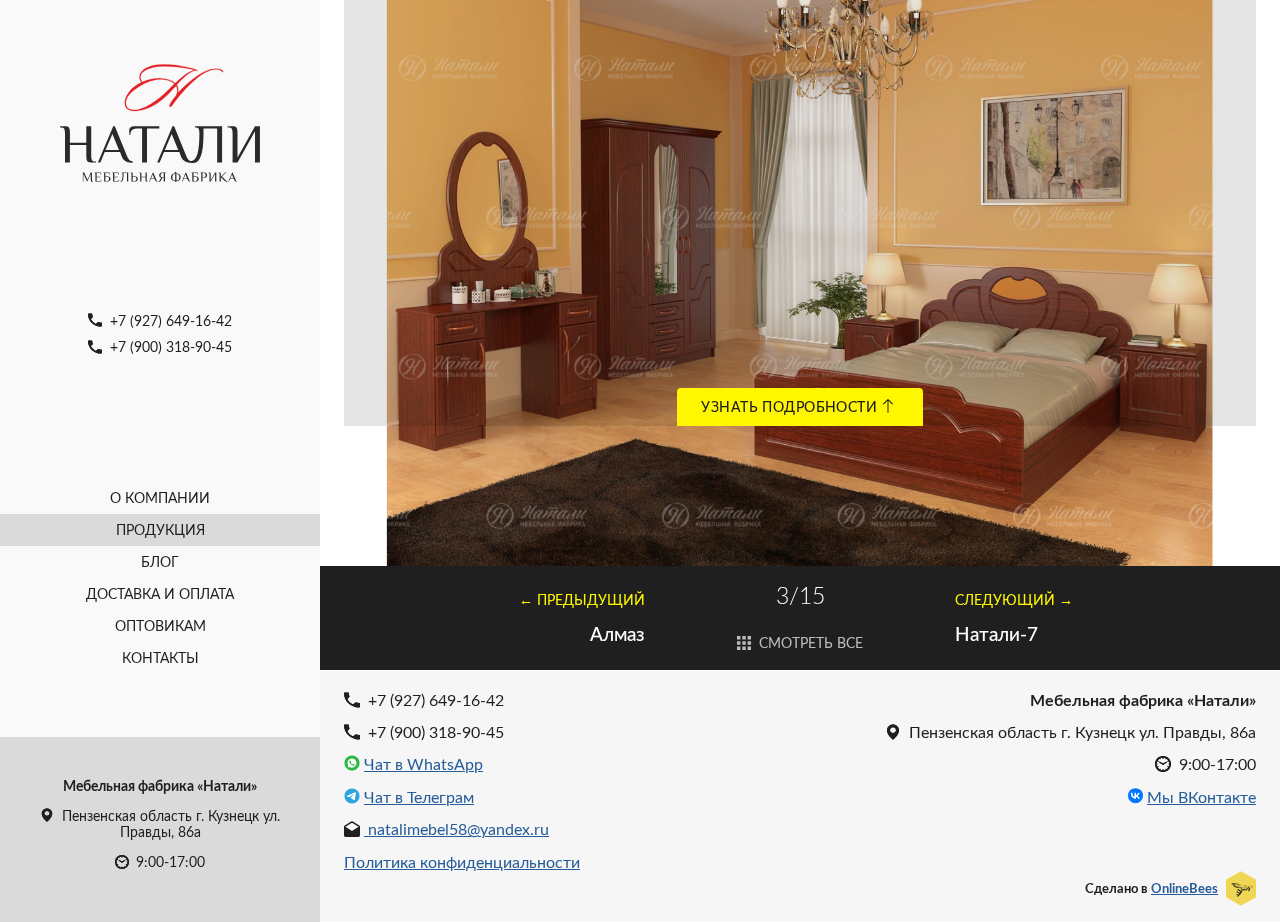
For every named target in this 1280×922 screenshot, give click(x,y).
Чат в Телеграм (419, 797)
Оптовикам (160, 625)
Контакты (160, 657)
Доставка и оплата (160, 593)
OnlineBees (1184, 888)
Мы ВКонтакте (1201, 797)
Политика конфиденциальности (462, 861)
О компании (160, 497)
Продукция (160, 529)
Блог (160, 561)
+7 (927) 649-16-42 (169, 320)
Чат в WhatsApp (423, 764)
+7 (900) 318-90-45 (169, 346)
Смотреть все (809, 642)
